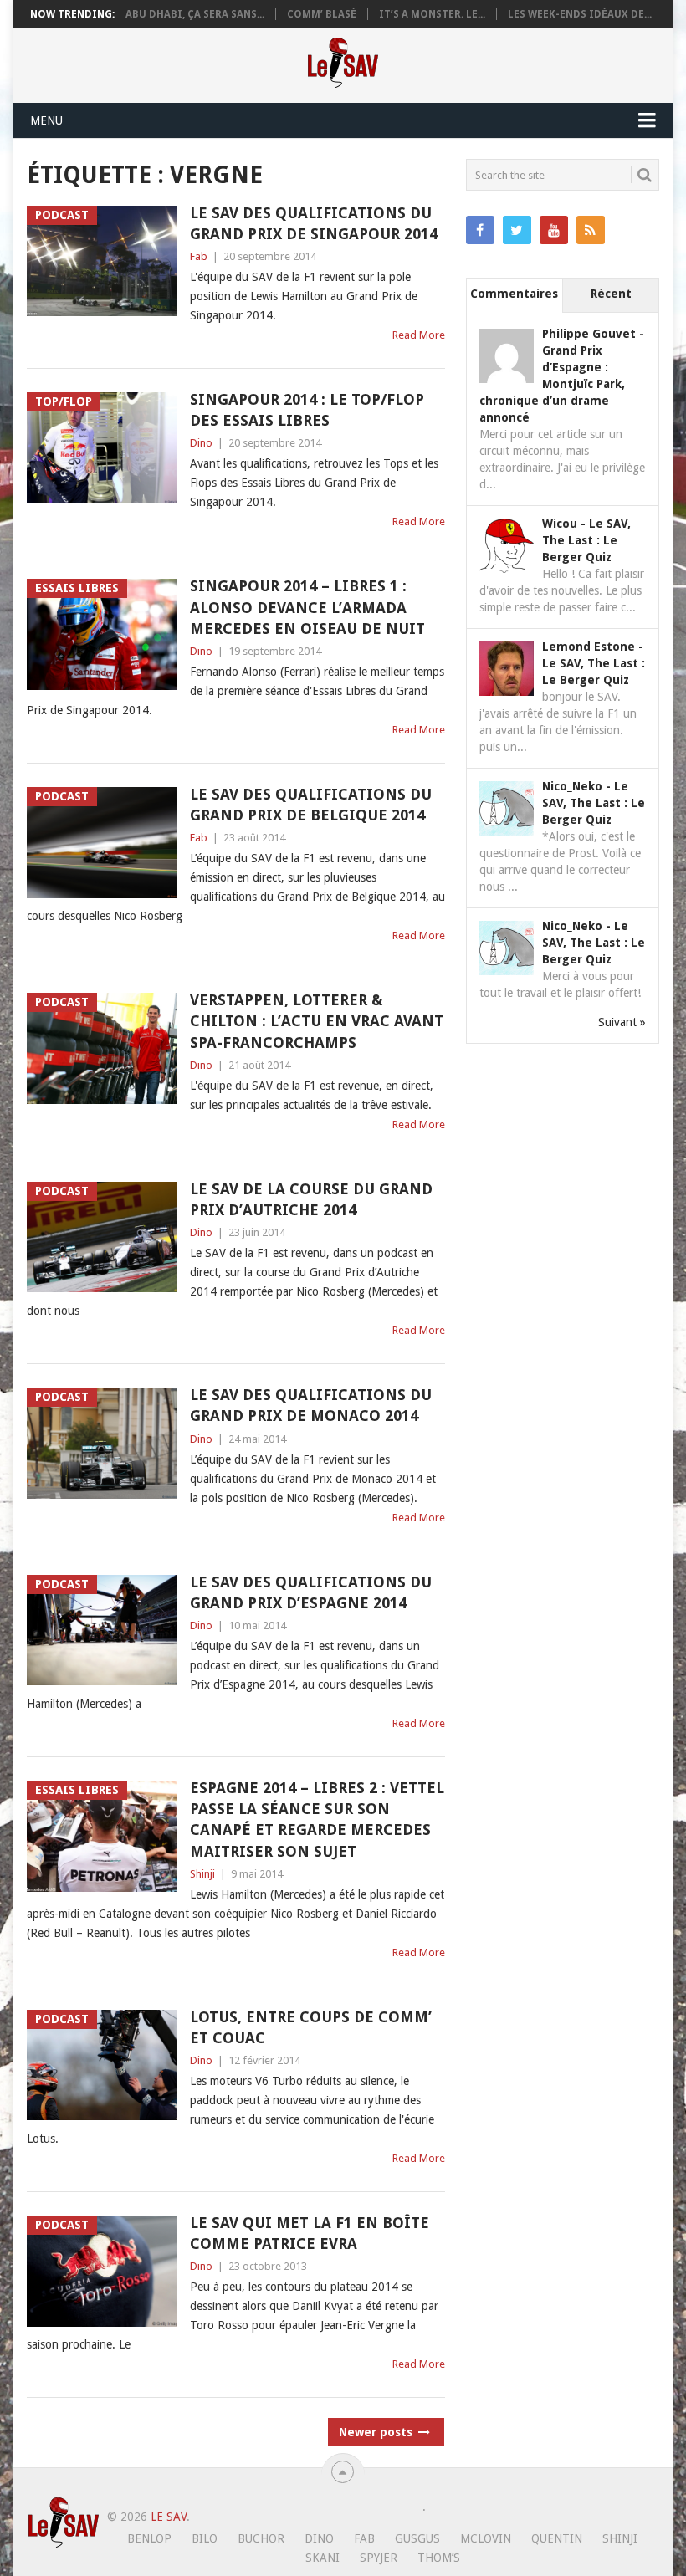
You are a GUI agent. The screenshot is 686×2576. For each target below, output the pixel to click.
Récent (611, 294)
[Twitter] (517, 230)
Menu (46, 120)
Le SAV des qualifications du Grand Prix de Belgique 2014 (311, 805)
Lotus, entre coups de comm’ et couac (311, 2027)
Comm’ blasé (322, 14)
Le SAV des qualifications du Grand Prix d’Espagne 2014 (311, 1592)
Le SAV (169, 2517)
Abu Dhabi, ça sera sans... (195, 14)
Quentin (557, 2538)
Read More (419, 335)
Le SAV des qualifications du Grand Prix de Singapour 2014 (314, 223)
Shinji (202, 1874)
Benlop (149, 2538)
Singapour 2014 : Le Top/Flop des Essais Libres (307, 410)
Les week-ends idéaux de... (580, 14)
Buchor (261, 2538)
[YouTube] (554, 230)
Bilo (205, 2538)
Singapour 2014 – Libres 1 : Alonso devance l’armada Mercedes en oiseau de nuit (307, 607)
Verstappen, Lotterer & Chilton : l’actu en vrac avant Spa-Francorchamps (317, 1021)
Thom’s (439, 2558)
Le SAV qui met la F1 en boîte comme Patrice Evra (310, 2233)
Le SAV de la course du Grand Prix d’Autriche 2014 (311, 1199)
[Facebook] (480, 230)
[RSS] (591, 230)
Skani (323, 2558)
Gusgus (417, 2538)
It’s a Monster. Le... (432, 14)
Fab (199, 256)
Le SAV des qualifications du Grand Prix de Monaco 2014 (311, 1405)
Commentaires (514, 294)
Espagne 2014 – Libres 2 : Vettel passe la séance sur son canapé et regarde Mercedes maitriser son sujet (317, 1820)
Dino (201, 443)
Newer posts (377, 2432)
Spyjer (379, 2558)
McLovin (486, 2538)
